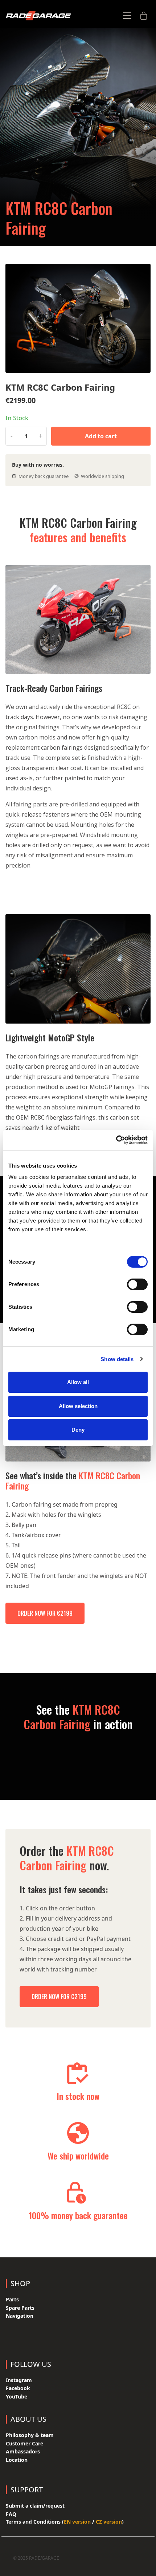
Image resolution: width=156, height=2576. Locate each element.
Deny (78, 1430)
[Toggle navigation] (127, 16)
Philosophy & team (30, 2435)
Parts (12, 2299)
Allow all (78, 1382)
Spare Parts (20, 2308)
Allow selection (78, 1406)
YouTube (17, 2396)
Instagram (19, 2380)
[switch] (137, 1284)
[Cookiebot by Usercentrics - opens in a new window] (116, 1140)
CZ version (109, 2522)
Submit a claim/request (35, 2506)
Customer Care (24, 2443)
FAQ (11, 2514)
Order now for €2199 (45, 1613)
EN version (77, 2522)
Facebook (18, 2388)
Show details (117, 1359)
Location (17, 2460)
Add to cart (101, 436)
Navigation (20, 2316)
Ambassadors (23, 2451)
